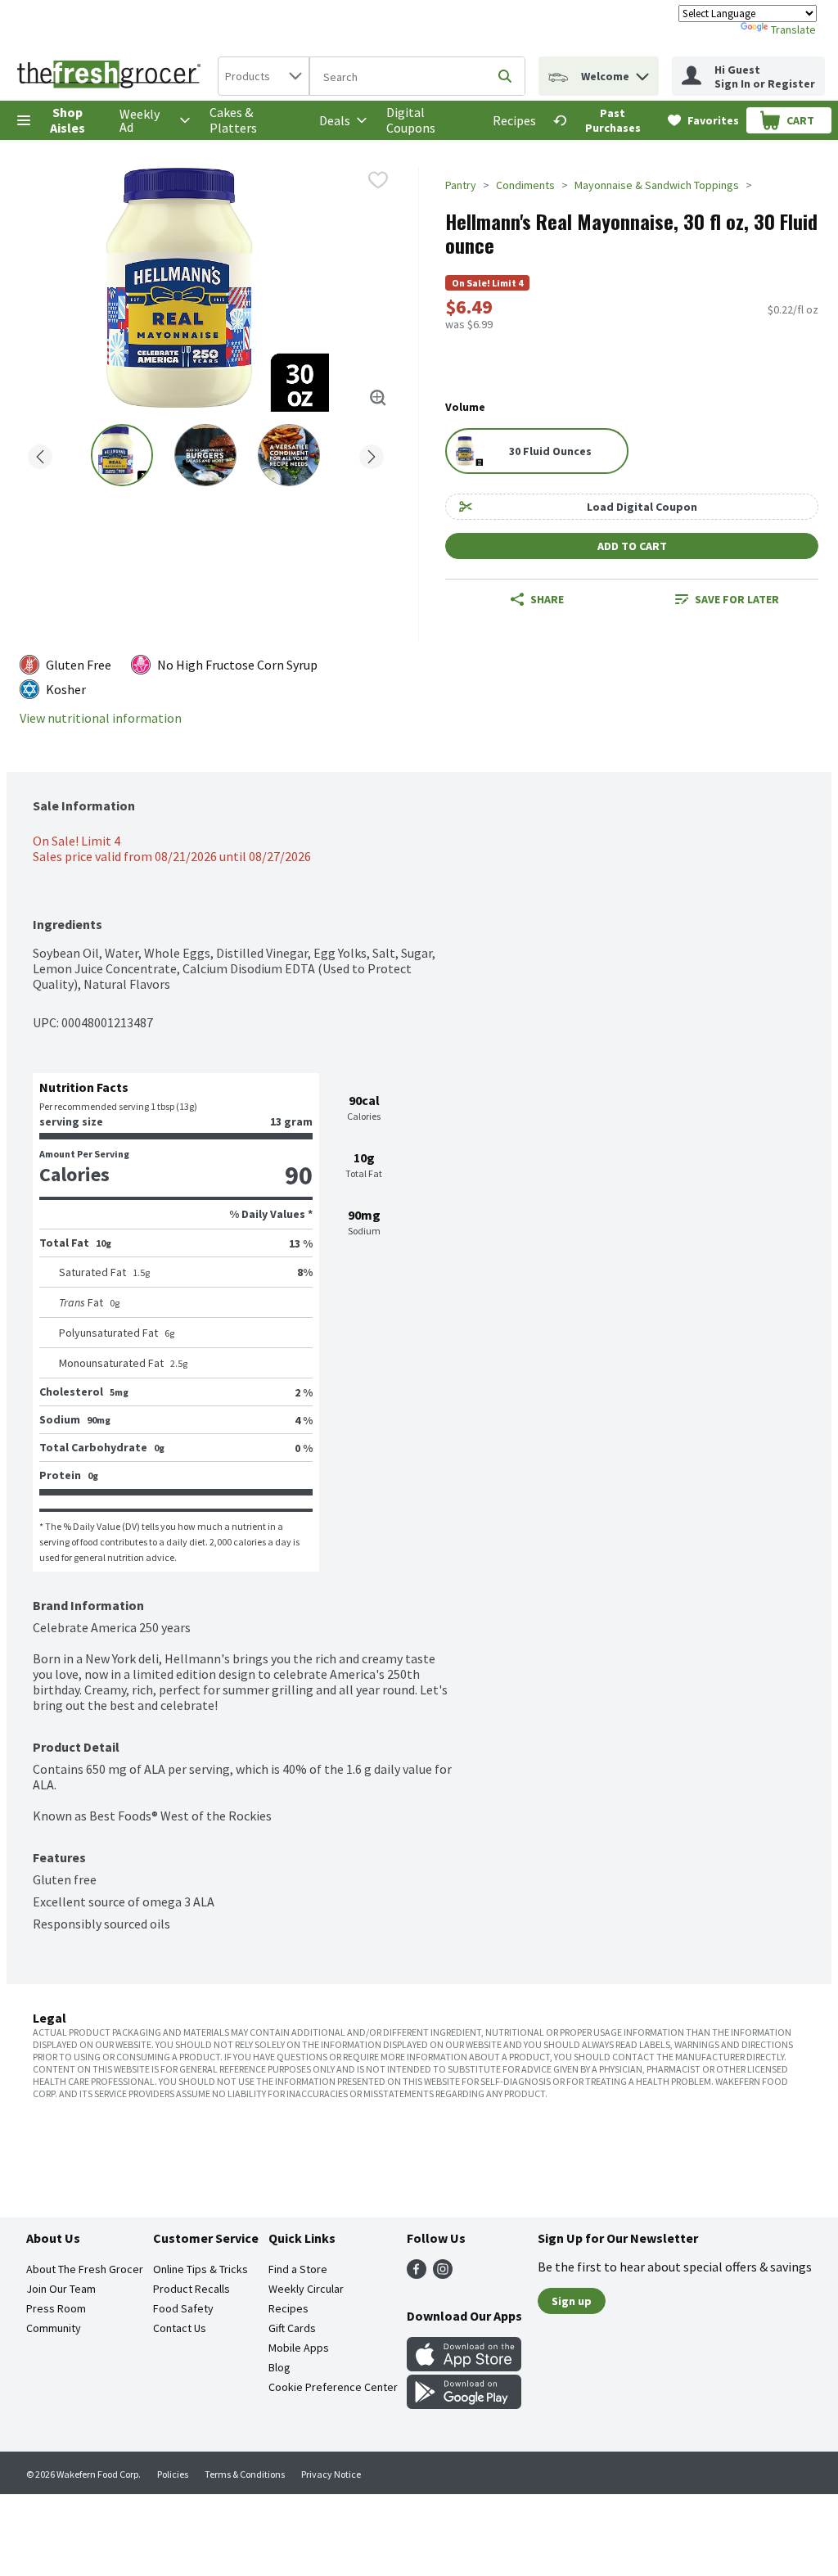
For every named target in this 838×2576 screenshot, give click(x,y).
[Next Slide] (372, 454)
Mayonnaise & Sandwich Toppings (657, 185)
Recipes (514, 120)
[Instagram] (443, 2274)
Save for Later (737, 599)
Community (54, 2328)
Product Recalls (191, 2289)
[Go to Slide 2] (205, 455)
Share (547, 599)
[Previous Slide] (40, 454)
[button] (642, 72)
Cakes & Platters (233, 120)
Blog (279, 2367)
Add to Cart (632, 546)
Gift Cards (292, 2328)
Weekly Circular (306, 2289)
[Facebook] (417, 2274)
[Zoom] (378, 398)
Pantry (461, 185)
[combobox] (264, 76)
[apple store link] (464, 2366)
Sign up (572, 2301)
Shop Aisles (68, 120)
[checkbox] (378, 180)
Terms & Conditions (245, 2474)
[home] (112, 76)
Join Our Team (61, 2289)
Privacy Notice (331, 2474)
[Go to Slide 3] (289, 455)
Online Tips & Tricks (200, 2269)
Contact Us (180, 2328)
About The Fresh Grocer (85, 2269)
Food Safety (183, 2308)
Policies (173, 2474)
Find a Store (298, 2269)
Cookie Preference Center (333, 2387)
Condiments (525, 185)
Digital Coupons (411, 120)
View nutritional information (101, 718)
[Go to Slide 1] (122, 455)
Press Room (56, 2308)
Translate (793, 29)
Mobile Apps (299, 2348)
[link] (603, 120)
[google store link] (464, 2404)
